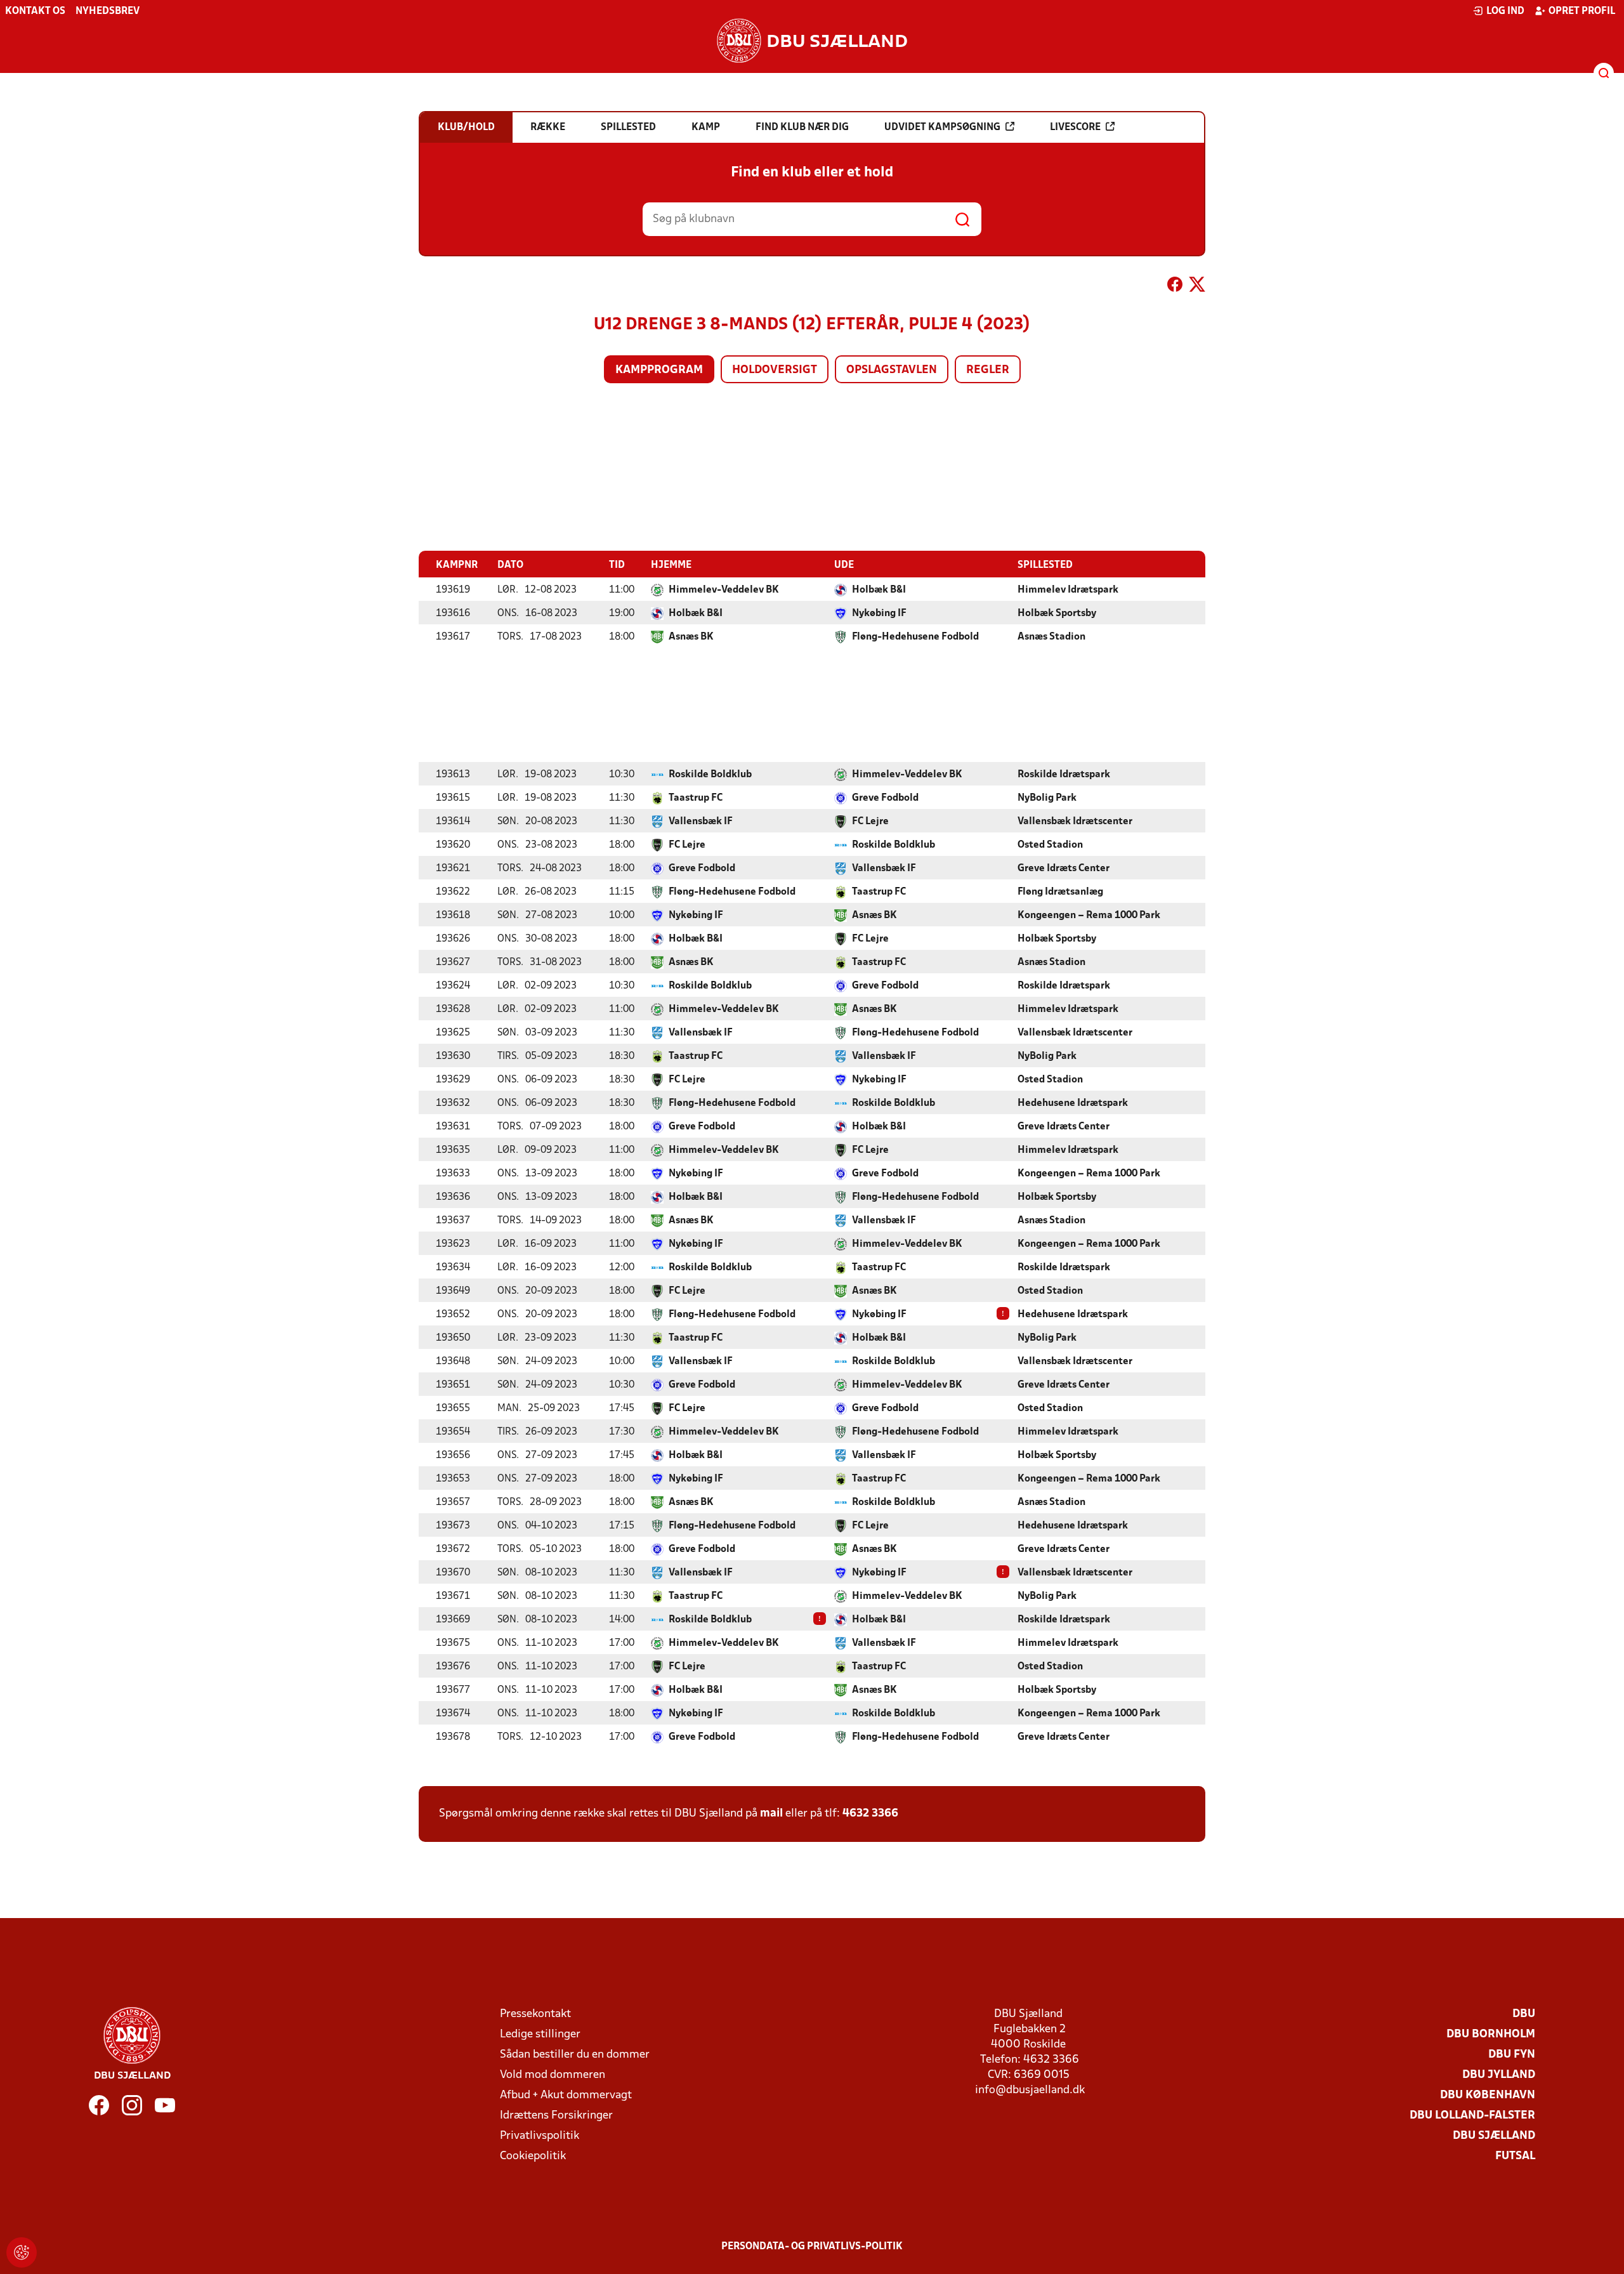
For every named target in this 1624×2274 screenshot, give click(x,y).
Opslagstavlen (892, 370)
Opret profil (1582, 11)
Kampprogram (659, 370)
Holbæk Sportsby (1057, 614)
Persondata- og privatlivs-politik (812, 2247)
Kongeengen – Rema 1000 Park (1089, 916)
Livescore (1075, 128)
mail (771, 1814)
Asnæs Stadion (1051, 637)
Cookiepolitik (533, 2156)
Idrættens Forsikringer (556, 2116)
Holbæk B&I (879, 590)
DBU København (1488, 2095)
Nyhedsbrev (108, 11)
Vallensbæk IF (701, 822)
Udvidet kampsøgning (942, 128)
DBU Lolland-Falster (1472, 2116)
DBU (1524, 2014)
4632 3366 (870, 1814)
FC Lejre (870, 822)
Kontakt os (35, 11)
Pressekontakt (535, 2014)
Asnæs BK (691, 637)
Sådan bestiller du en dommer (575, 2055)
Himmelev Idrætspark (1068, 590)
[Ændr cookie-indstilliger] (22, 2252)
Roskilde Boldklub (710, 775)
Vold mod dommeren (553, 2075)
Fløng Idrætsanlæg (1060, 892)
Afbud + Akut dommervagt (566, 2095)
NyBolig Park (1047, 798)
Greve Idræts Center (1064, 869)
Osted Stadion (1050, 845)
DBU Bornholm (1491, 2034)
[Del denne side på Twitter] (1197, 287)
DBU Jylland (1499, 2075)
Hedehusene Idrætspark (1073, 1103)
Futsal (1515, 2156)
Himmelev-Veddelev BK (724, 590)
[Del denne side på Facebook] (1175, 287)
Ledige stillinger (540, 2034)
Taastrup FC (696, 798)
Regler (988, 370)
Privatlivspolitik (540, 2136)
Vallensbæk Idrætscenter (1075, 822)
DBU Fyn (1512, 2055)
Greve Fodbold (885, 798)
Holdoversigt (775, 370)
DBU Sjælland (1494, 2136)
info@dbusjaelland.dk (1030, 2090)
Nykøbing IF (879, 614)
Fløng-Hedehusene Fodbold (915, 637)
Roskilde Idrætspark (1064, 775)
